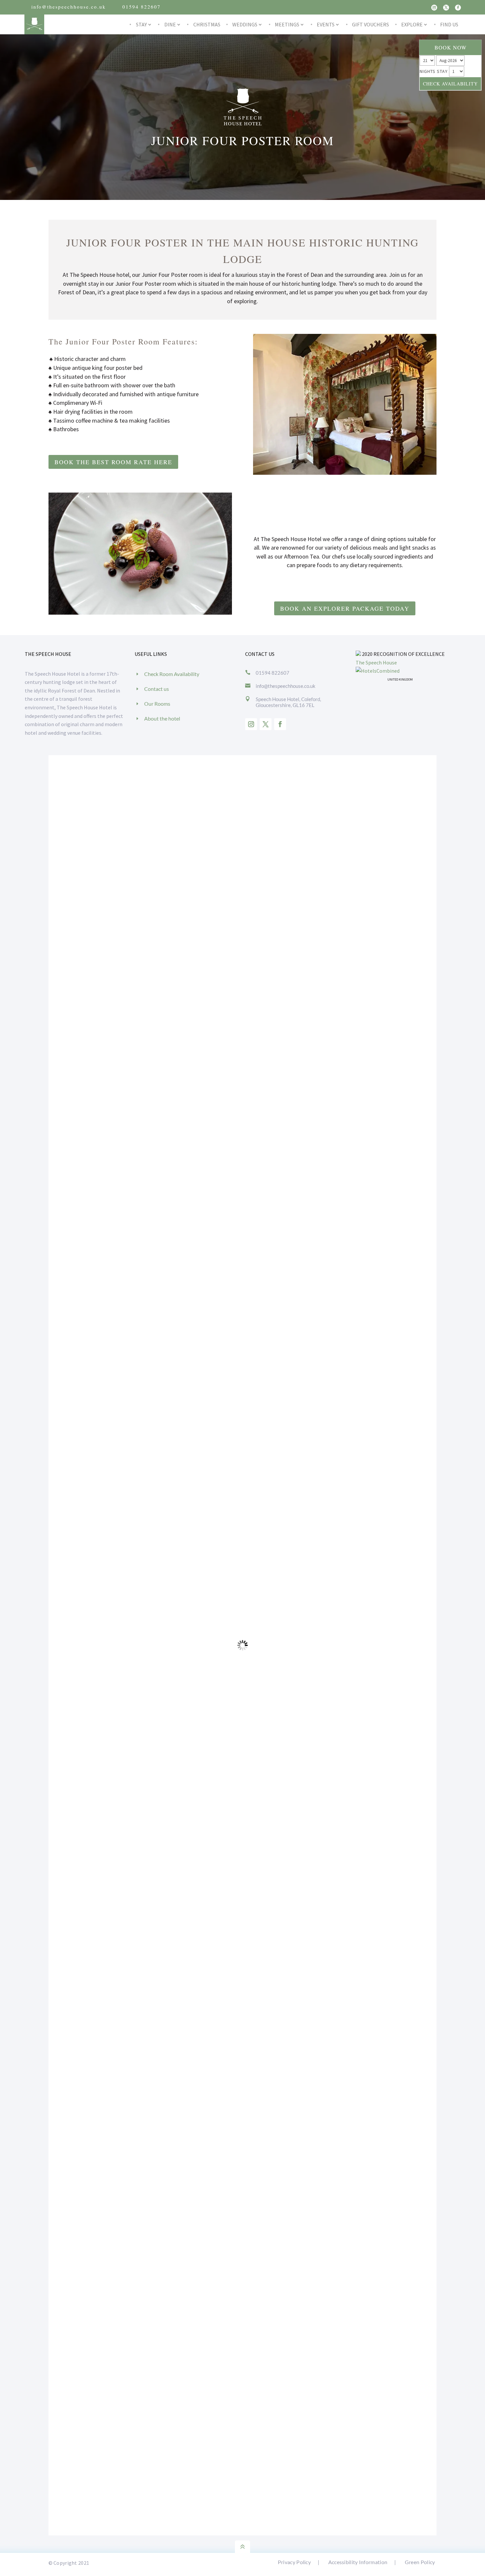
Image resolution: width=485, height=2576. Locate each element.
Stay (141, 24)
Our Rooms (157, 704)
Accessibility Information (358, 2562)
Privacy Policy (294, 2562)
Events (326, 24)
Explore (412, 24)
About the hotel (162, 718)
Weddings (245, 24)
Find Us (449, 24)
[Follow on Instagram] (434, 8)
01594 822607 (142, 7)
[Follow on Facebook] (458, 8)
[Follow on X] (446, 8)
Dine (170, 24)
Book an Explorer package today (345, 608)
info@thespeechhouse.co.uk (69, 7)
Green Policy (420, 2562)
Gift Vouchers (371, 24)
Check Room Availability (172, 674)
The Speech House (376, 662)
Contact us (157, 689)
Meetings (287, 24)
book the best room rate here (113, 462)
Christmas (207, 24)
